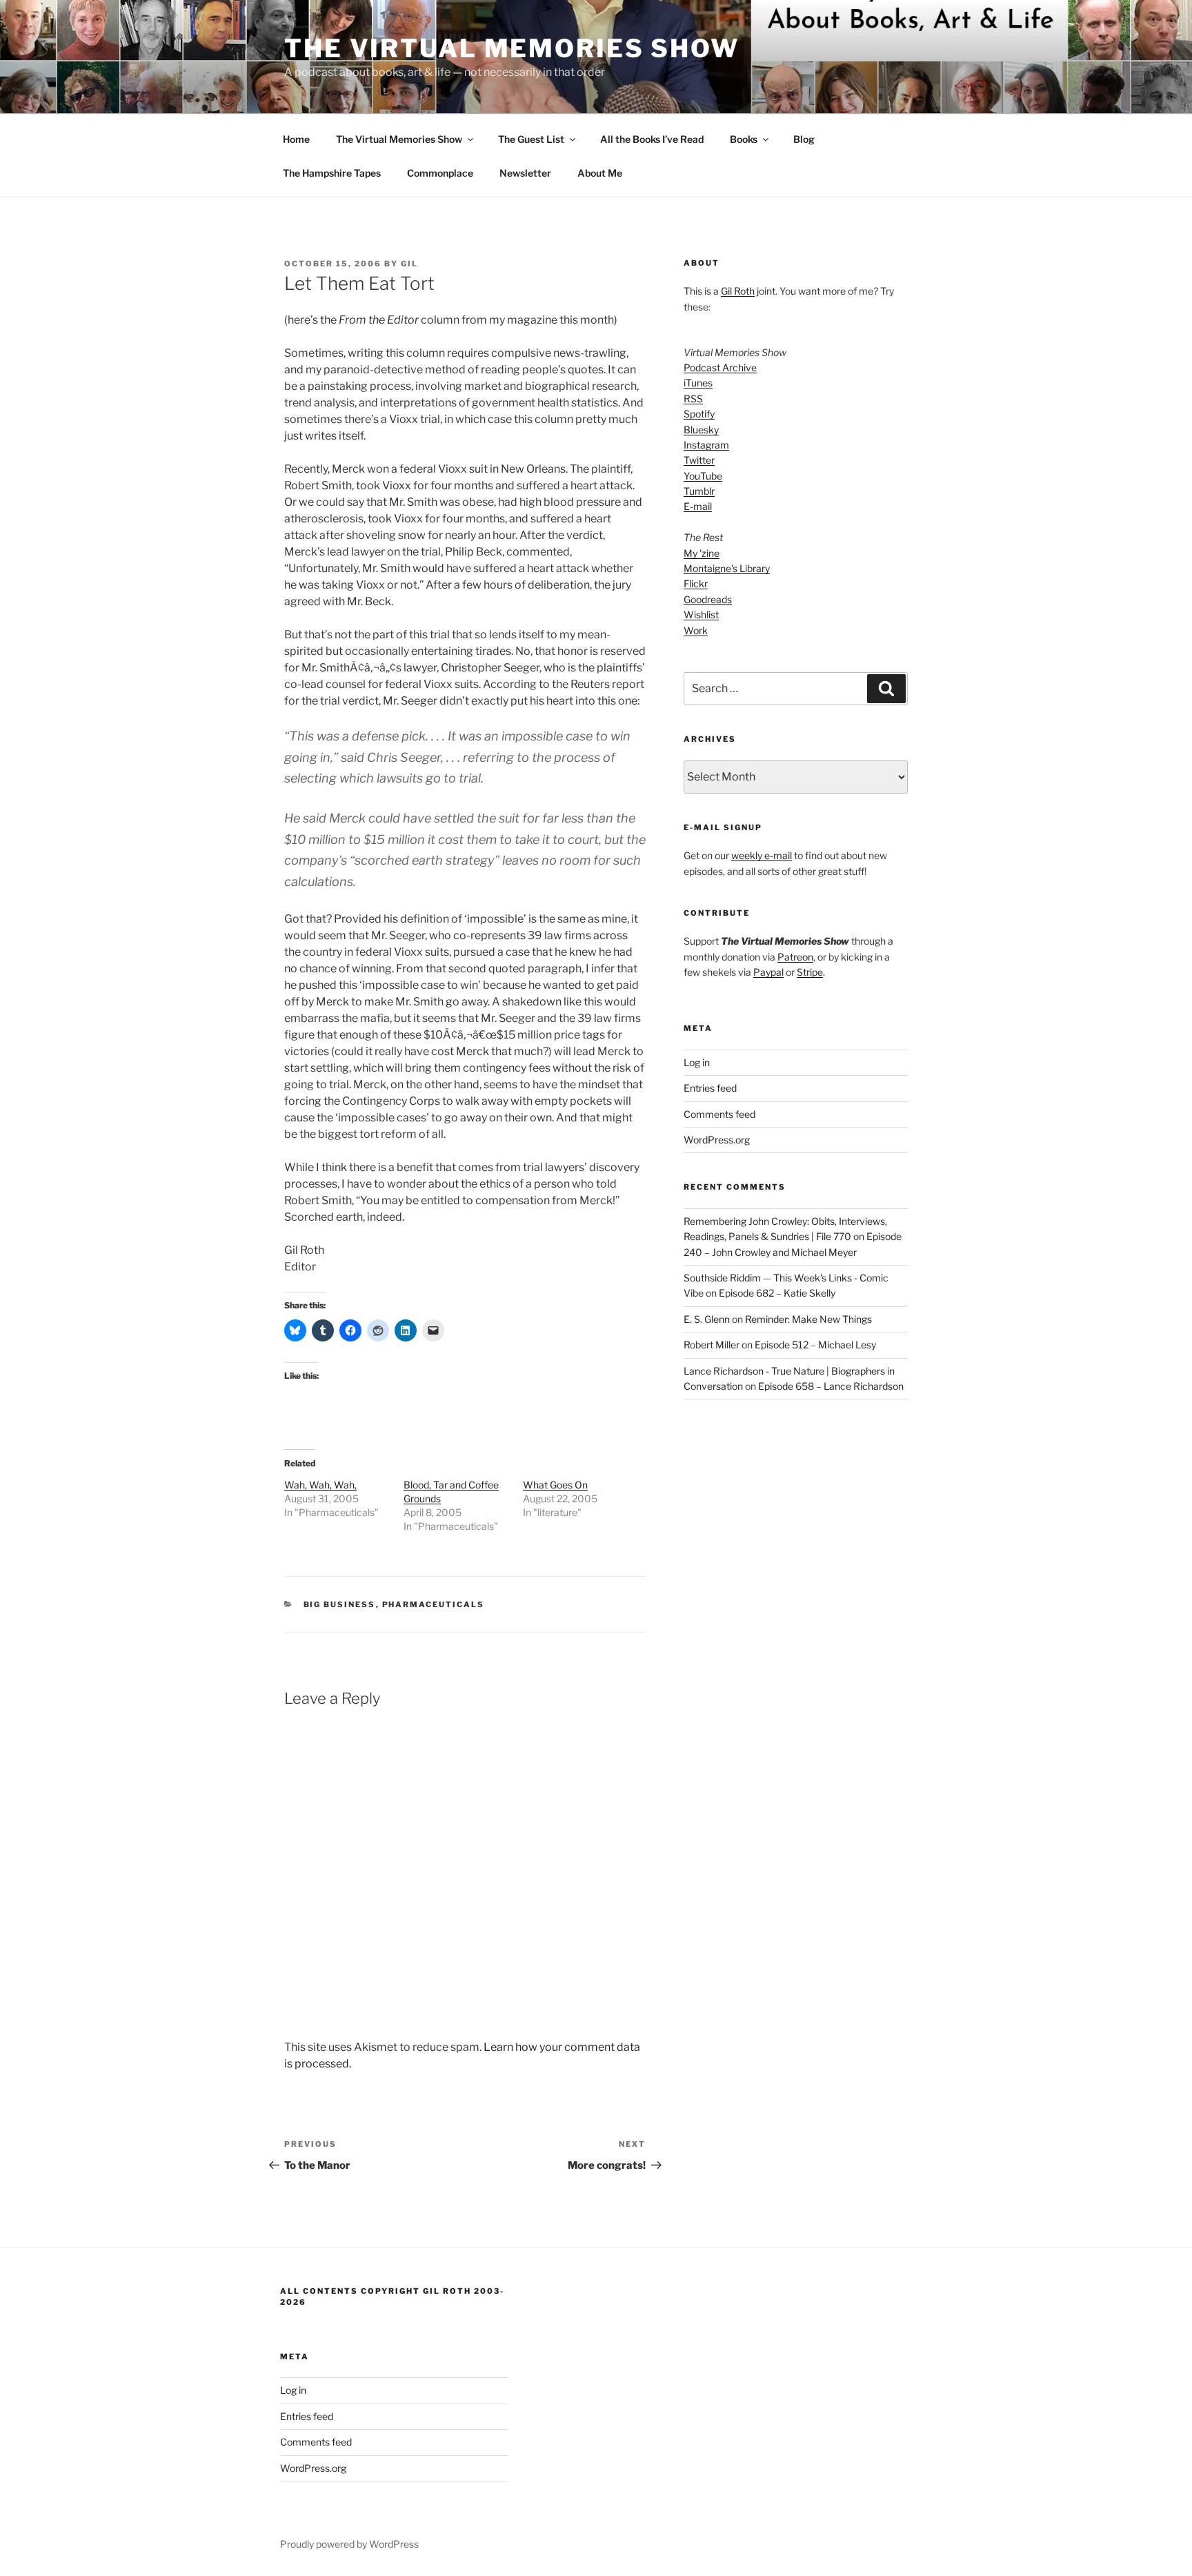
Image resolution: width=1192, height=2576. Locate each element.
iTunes (698, 383)
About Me (600, 173)
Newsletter (525, 173)
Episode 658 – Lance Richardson (831, 1386)
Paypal (768, 972)
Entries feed (710, 1088)
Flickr (696, 583)
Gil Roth (738, 291)
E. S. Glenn (707, 1319)
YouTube (703, 476)
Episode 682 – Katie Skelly (777, 1293)
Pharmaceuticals (434, 1604)
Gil (409, 264)
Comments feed (719, 1114)
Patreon (795, 957)
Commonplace (440, 173)
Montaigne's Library (727, 568)
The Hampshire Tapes (332, 173)
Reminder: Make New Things (808, 1319)
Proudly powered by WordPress (349, 2544)
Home (296, 139)
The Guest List (531, 139)
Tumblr (699, 491)
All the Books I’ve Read (652, 139)
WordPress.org (717, 1140)
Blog (804, 139)
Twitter (699, 460)
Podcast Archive (720, 367)
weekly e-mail (762, 855)
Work (696, 630)
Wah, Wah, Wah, (320, 1485)
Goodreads (708, 599)
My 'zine (702, 553)
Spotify (699, 414)
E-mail (698, 506)
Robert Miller (712, 1345)
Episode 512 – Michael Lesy (815, 1345)
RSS (693, 399)
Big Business (340, 1604)
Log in (697, 1062)
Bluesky (701, 430)
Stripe (810, 972)
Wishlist (701, 614)
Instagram (706, 445)
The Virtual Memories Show (512, 48)
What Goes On (555, 1485)
